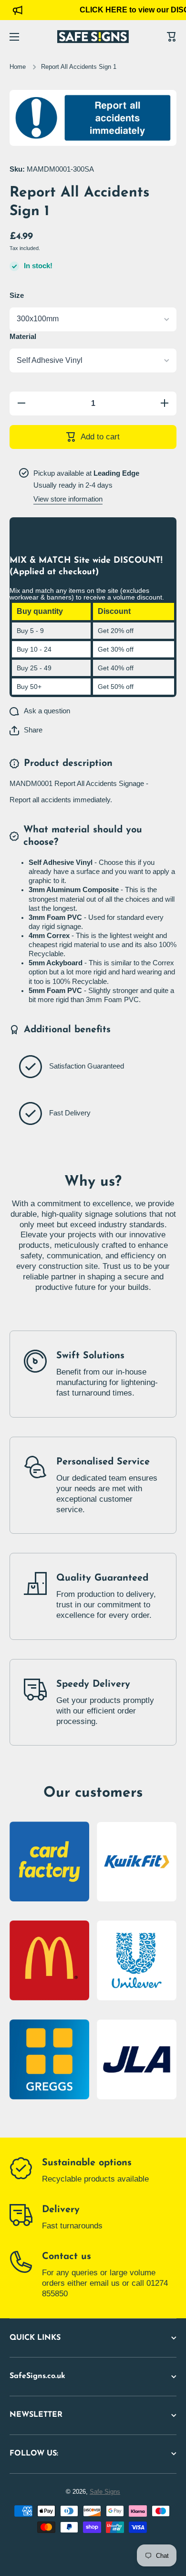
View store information (68, 499)
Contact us (67, 2257)
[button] (26, 731)
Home (18, 67)
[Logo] (93, 37)
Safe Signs (105, 2492)
